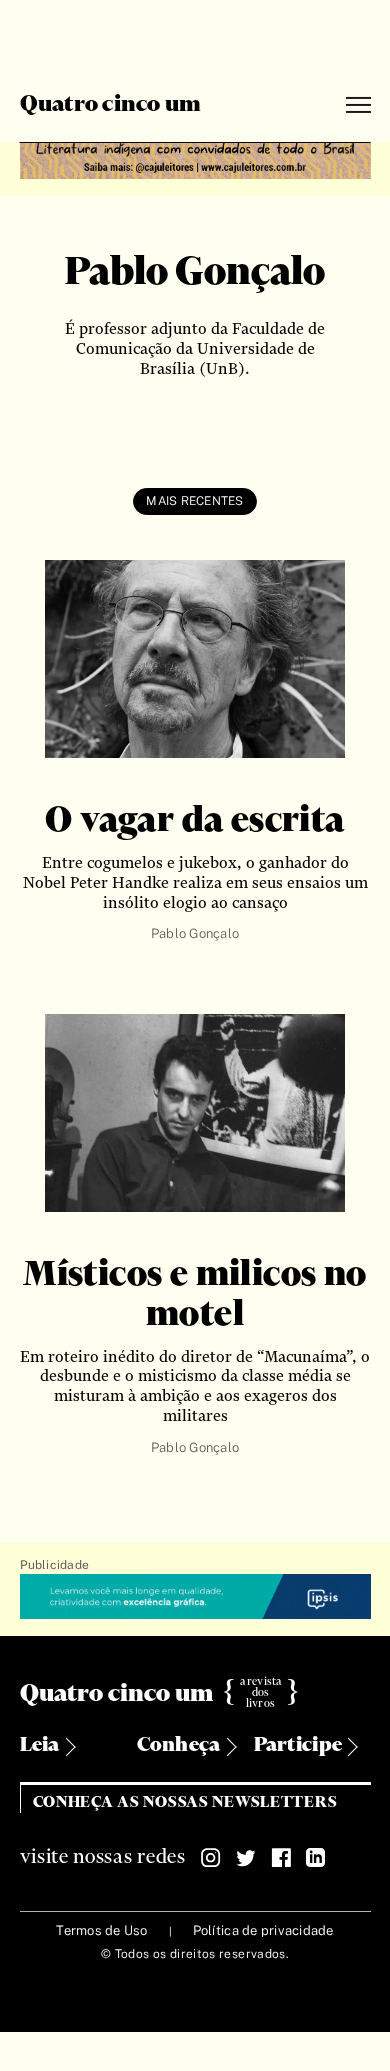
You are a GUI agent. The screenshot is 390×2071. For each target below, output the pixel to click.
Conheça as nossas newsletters (185, 1802)
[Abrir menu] (358, 105)
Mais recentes (194, 501)
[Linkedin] (316, 1858)
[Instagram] (211, 1858)
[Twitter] (246, 1858)
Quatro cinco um (111, 105)
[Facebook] (281, 1858)
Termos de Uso (101, 1930)
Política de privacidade (263, 1930)
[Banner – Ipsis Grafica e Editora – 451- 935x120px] (195, 1597)
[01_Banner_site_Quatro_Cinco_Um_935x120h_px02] (195, 157)
